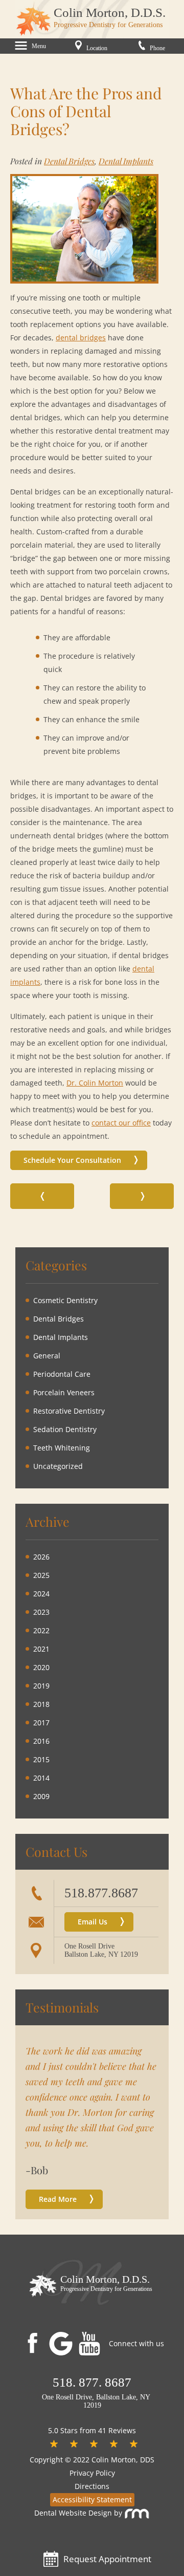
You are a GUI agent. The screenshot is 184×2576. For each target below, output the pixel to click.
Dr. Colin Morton (95, 1083)
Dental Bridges (69, 161)
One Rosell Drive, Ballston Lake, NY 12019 (95, 2401)
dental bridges (81, 338)
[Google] (63, 2344)
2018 (41, 1704)
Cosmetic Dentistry (65, 1300)
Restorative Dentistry (69, 1411)
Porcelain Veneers (64, 1392)
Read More (58, 2199)
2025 (41, 1575)
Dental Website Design (73, 2513)
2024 (41, 1594)
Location (96, 48)
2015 (41, 1759)
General (47, 1356)
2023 (41, 1612)
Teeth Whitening (62, 1448)
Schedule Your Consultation (72, 1160)
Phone (157, 48)
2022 (41, 1630)
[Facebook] (32, 2342)
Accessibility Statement (92, 2499)
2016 (41, 1741)
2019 (41, 1686)
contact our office (121, 1123)
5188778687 (92, 2382)
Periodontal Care (62, 1374)
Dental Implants (126, 161)
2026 (41, 1557)
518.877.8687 (101, 1893)
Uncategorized (58, 1466)
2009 (41, 1796)
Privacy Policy (92, 2473)
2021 (41, 1649)
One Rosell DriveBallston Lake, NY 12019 (101, 1950)
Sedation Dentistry (65, 1429)
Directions (92, 2486)
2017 (41, 1723)
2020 (41, 1667)
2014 (41, 1778)
